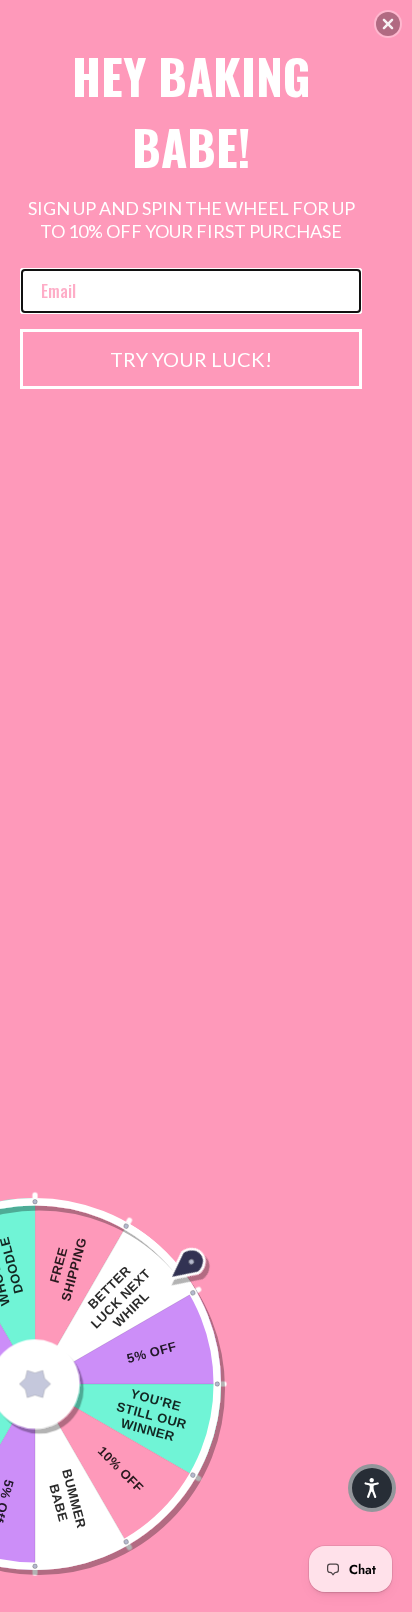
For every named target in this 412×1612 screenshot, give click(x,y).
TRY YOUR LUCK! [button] (191, 359)
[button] (388, 24)
